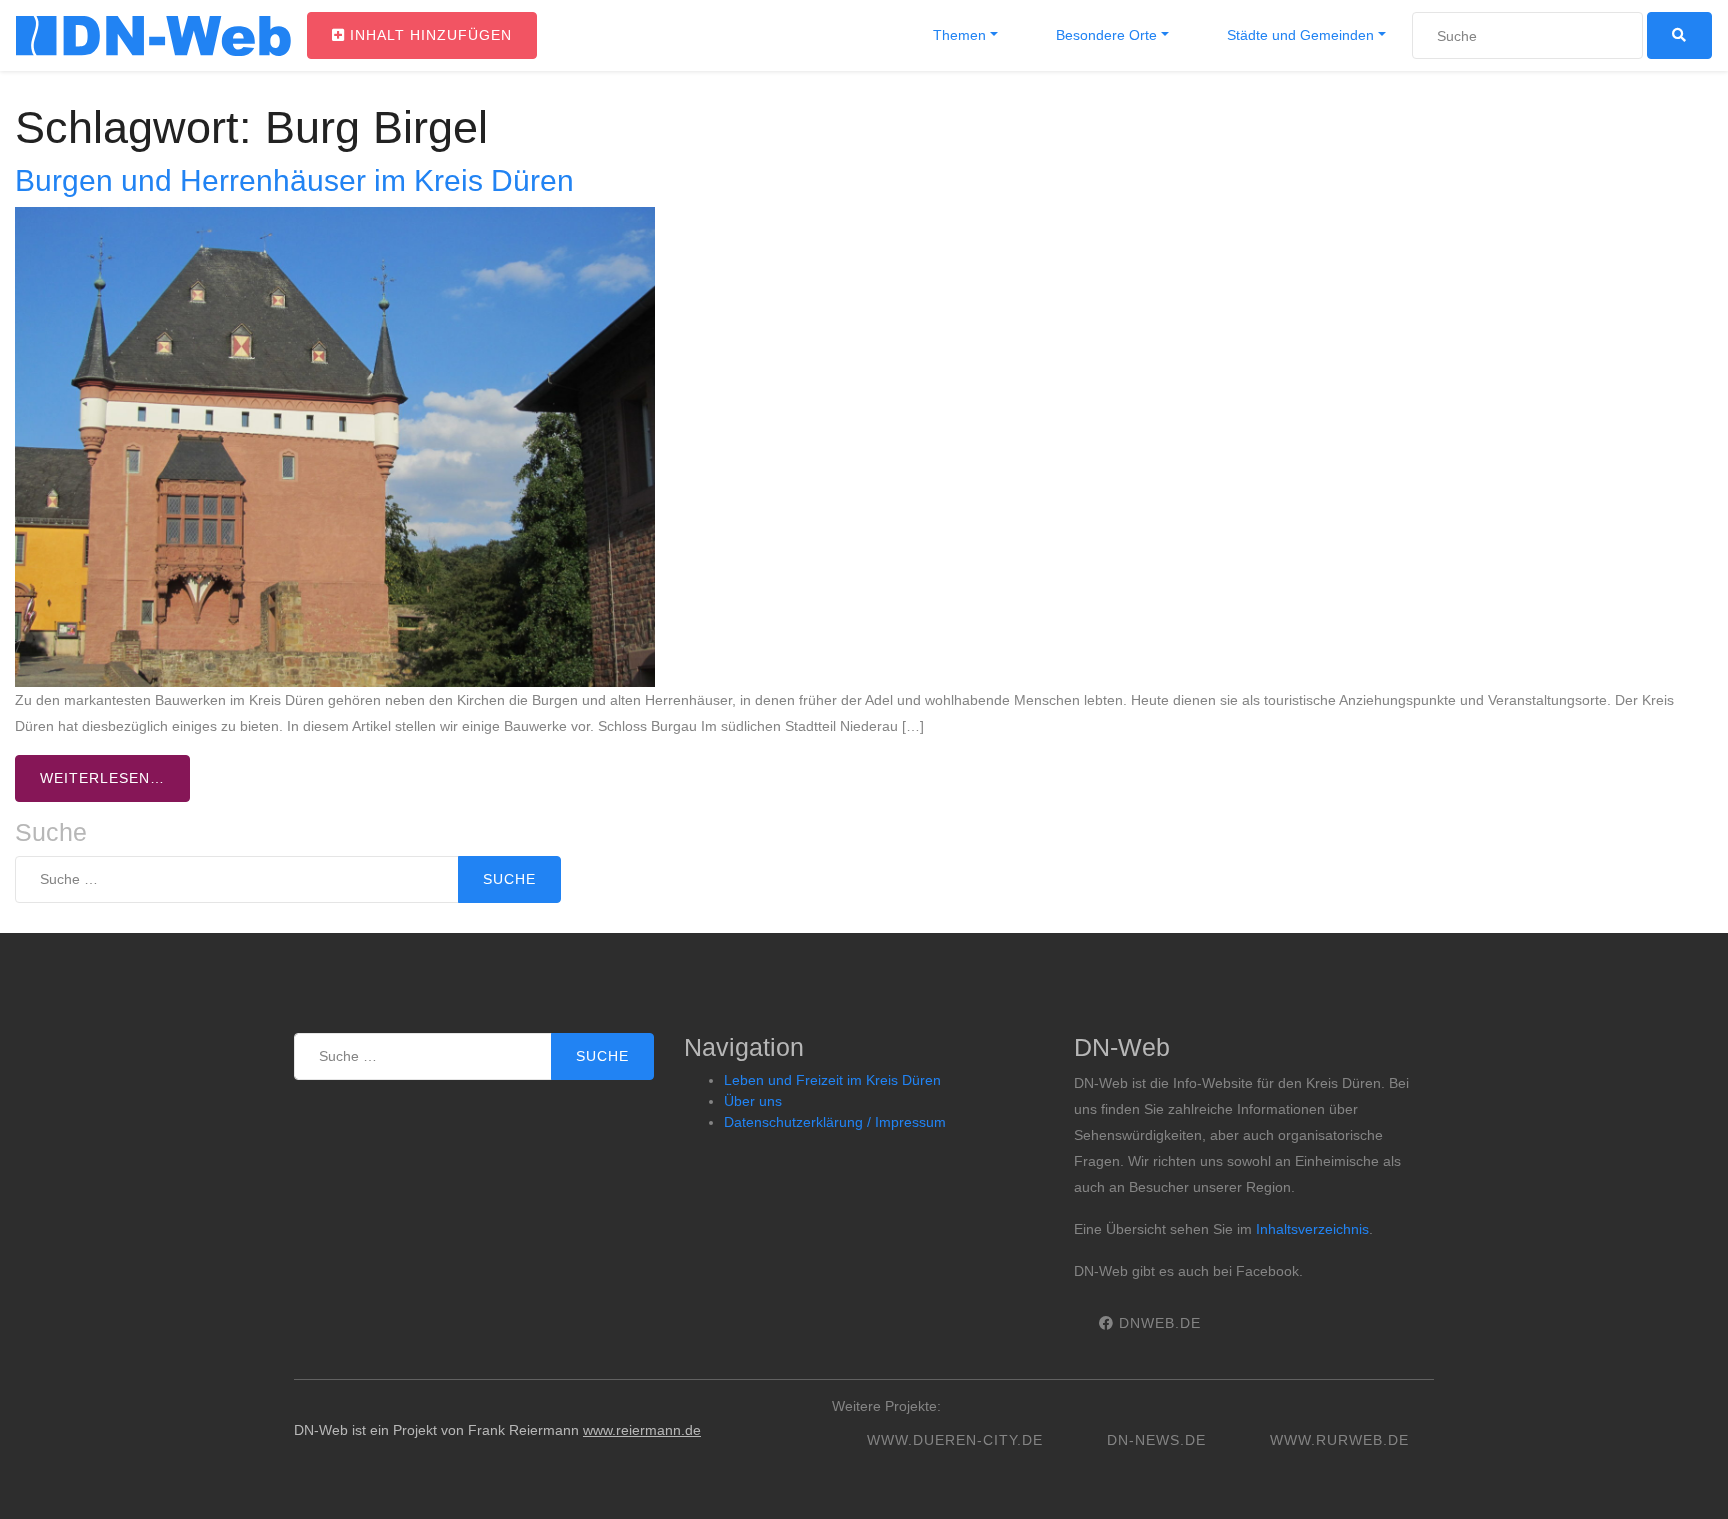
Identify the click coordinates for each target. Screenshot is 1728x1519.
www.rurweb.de (1339, 1440)
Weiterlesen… (102, 778)
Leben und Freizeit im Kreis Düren (832, 1080)
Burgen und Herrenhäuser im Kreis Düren (294, 180)
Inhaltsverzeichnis (1312, 1229)
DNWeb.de (1157, 1323)
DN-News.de (1156, 1440)
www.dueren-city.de (955, 1440)
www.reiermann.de (642, 1430)
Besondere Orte (1104, 35)
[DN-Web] (153, 36)
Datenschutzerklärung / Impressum (835, 1122)
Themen (957, 35)
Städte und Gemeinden (1298, 35)
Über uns (753, 1101)
